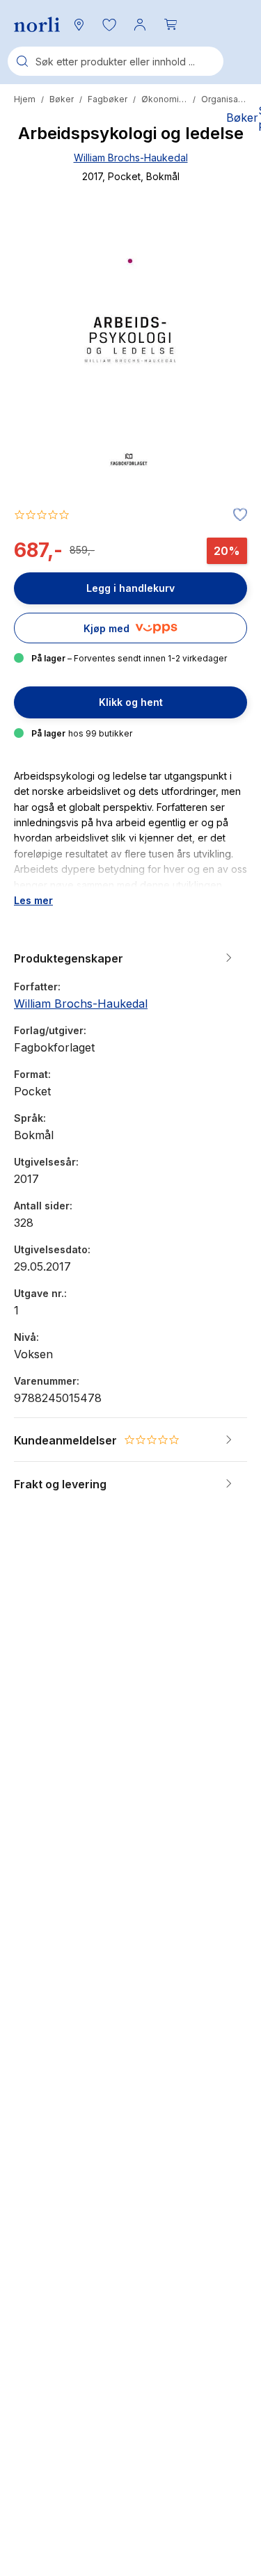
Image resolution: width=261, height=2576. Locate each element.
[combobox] (116, 61)
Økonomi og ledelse (164, 99)
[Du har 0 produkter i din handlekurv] (171, 24)
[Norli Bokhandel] (37, 25)
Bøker (62, 99)
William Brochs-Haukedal (131, 158)
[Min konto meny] (140, 24)
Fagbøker (108, 99)
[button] (109, 24)
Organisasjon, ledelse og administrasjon (224, 99)
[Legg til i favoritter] (237, 515)
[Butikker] (79, 24)
